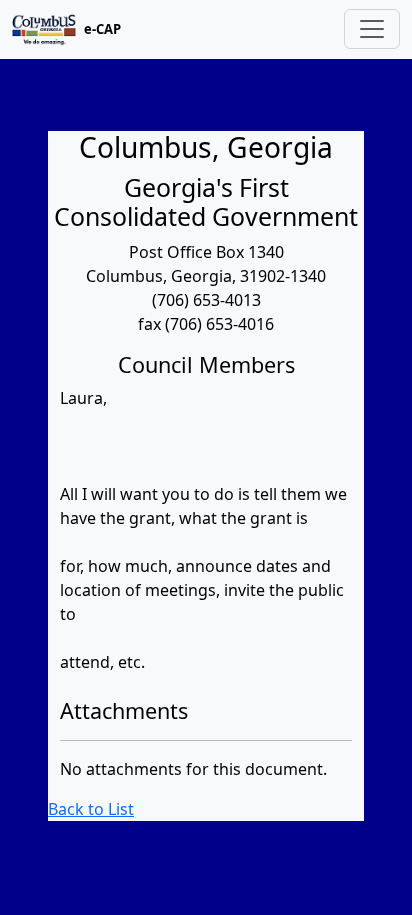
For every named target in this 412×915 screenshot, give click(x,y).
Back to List (91, 809)
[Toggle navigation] (372, 29)
